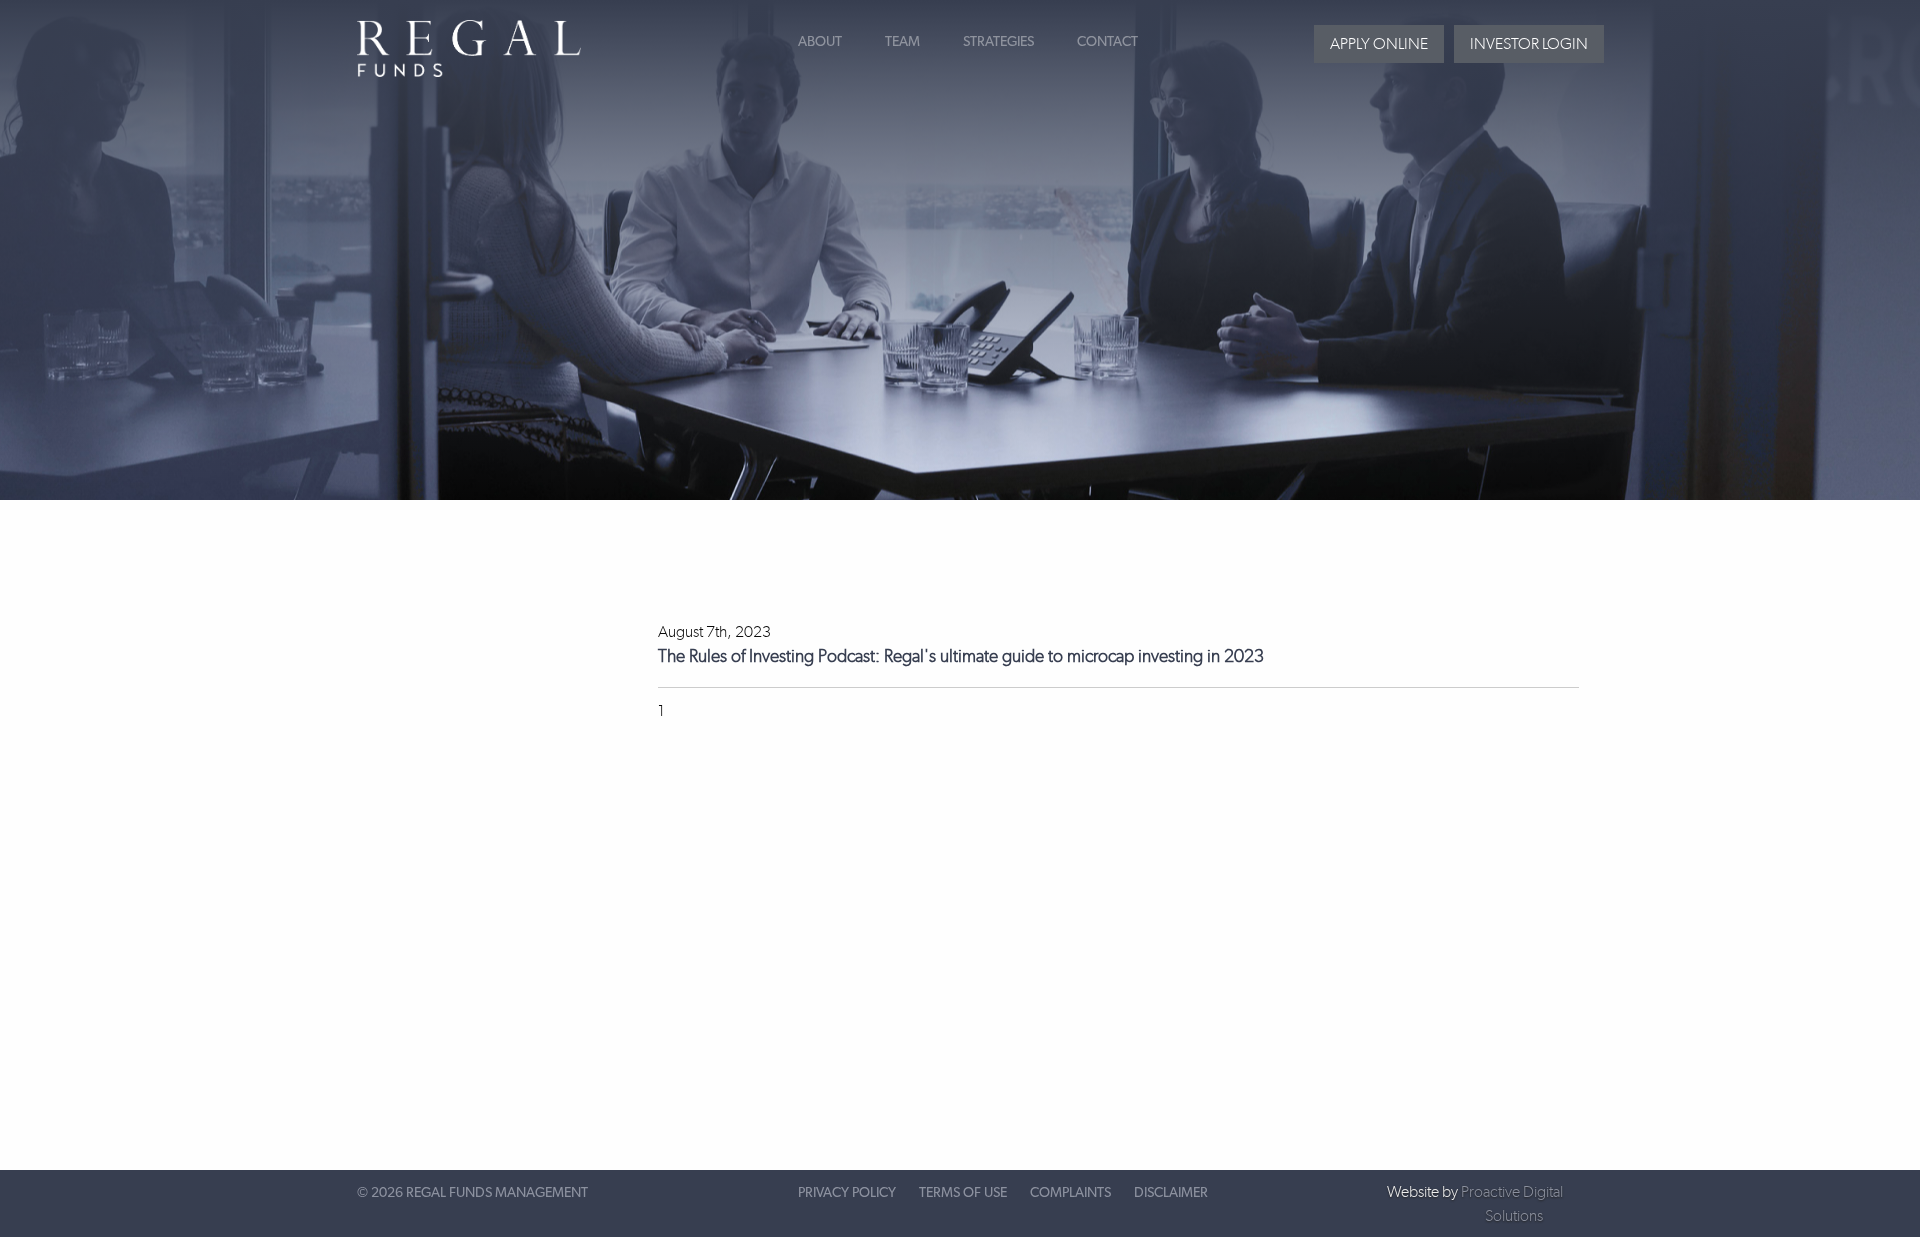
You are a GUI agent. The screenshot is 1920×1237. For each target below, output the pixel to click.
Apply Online (1379, 43)
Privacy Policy (847, 1193)
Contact (1107, 42)
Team (902, 42)
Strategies (998, 42)
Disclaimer (1171, 1193)
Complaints (1070, 1193)
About (820, 42)
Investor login (1529, 43)
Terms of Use (963, 1193)
